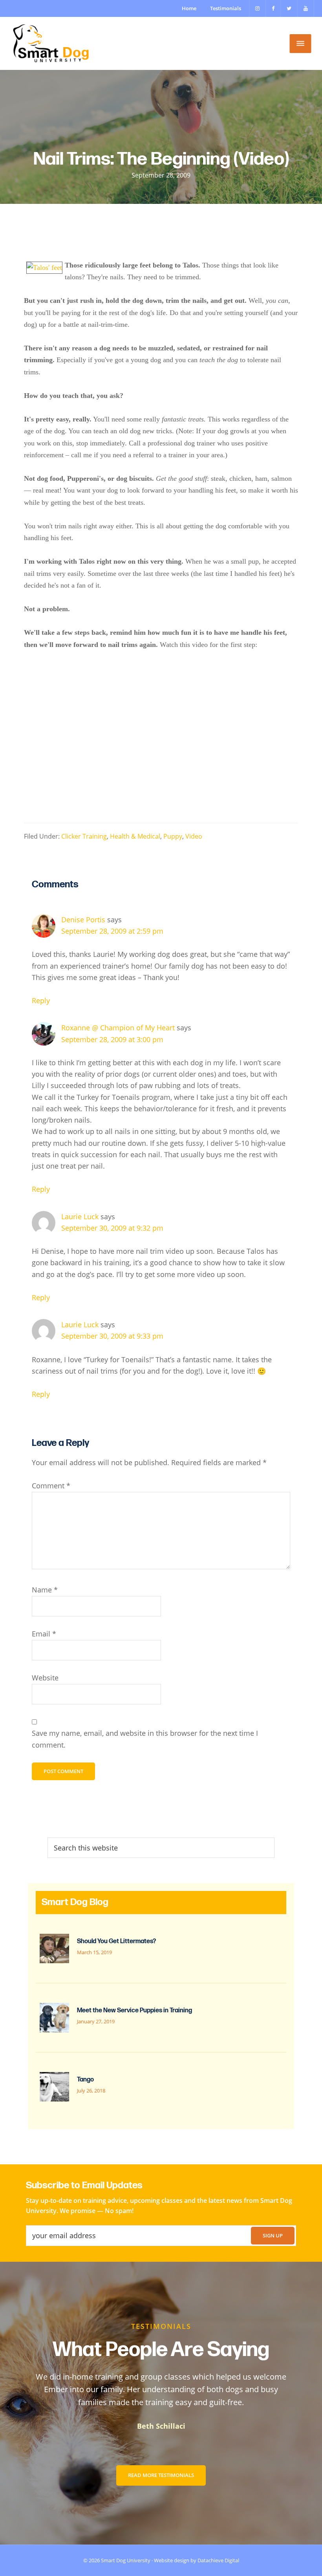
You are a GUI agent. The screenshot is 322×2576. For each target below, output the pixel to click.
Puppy (173, 836)
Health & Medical (135, 836)
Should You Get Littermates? (116, 1941)
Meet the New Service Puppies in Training (134, 2011)
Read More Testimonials (161, 2475)
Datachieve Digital (218, 2560)
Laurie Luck (80, 1217)
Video (194, 836)
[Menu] (301, 44)
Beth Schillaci (161, 2426)
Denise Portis (83, 920)
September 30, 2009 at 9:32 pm (112, 1228)
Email (44, 1634)
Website (45, 1678)
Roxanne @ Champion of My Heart (118, 1028)
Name (45, 1590)
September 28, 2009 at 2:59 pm (112, 931)
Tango (85, 2080)
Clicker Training (84, 836)
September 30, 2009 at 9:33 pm (112, 1336)
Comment (51, 1486)
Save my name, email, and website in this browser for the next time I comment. (145, 1739)
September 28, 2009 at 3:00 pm (112, 1039)
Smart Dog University (126, 2560)
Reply (41, 1000)
